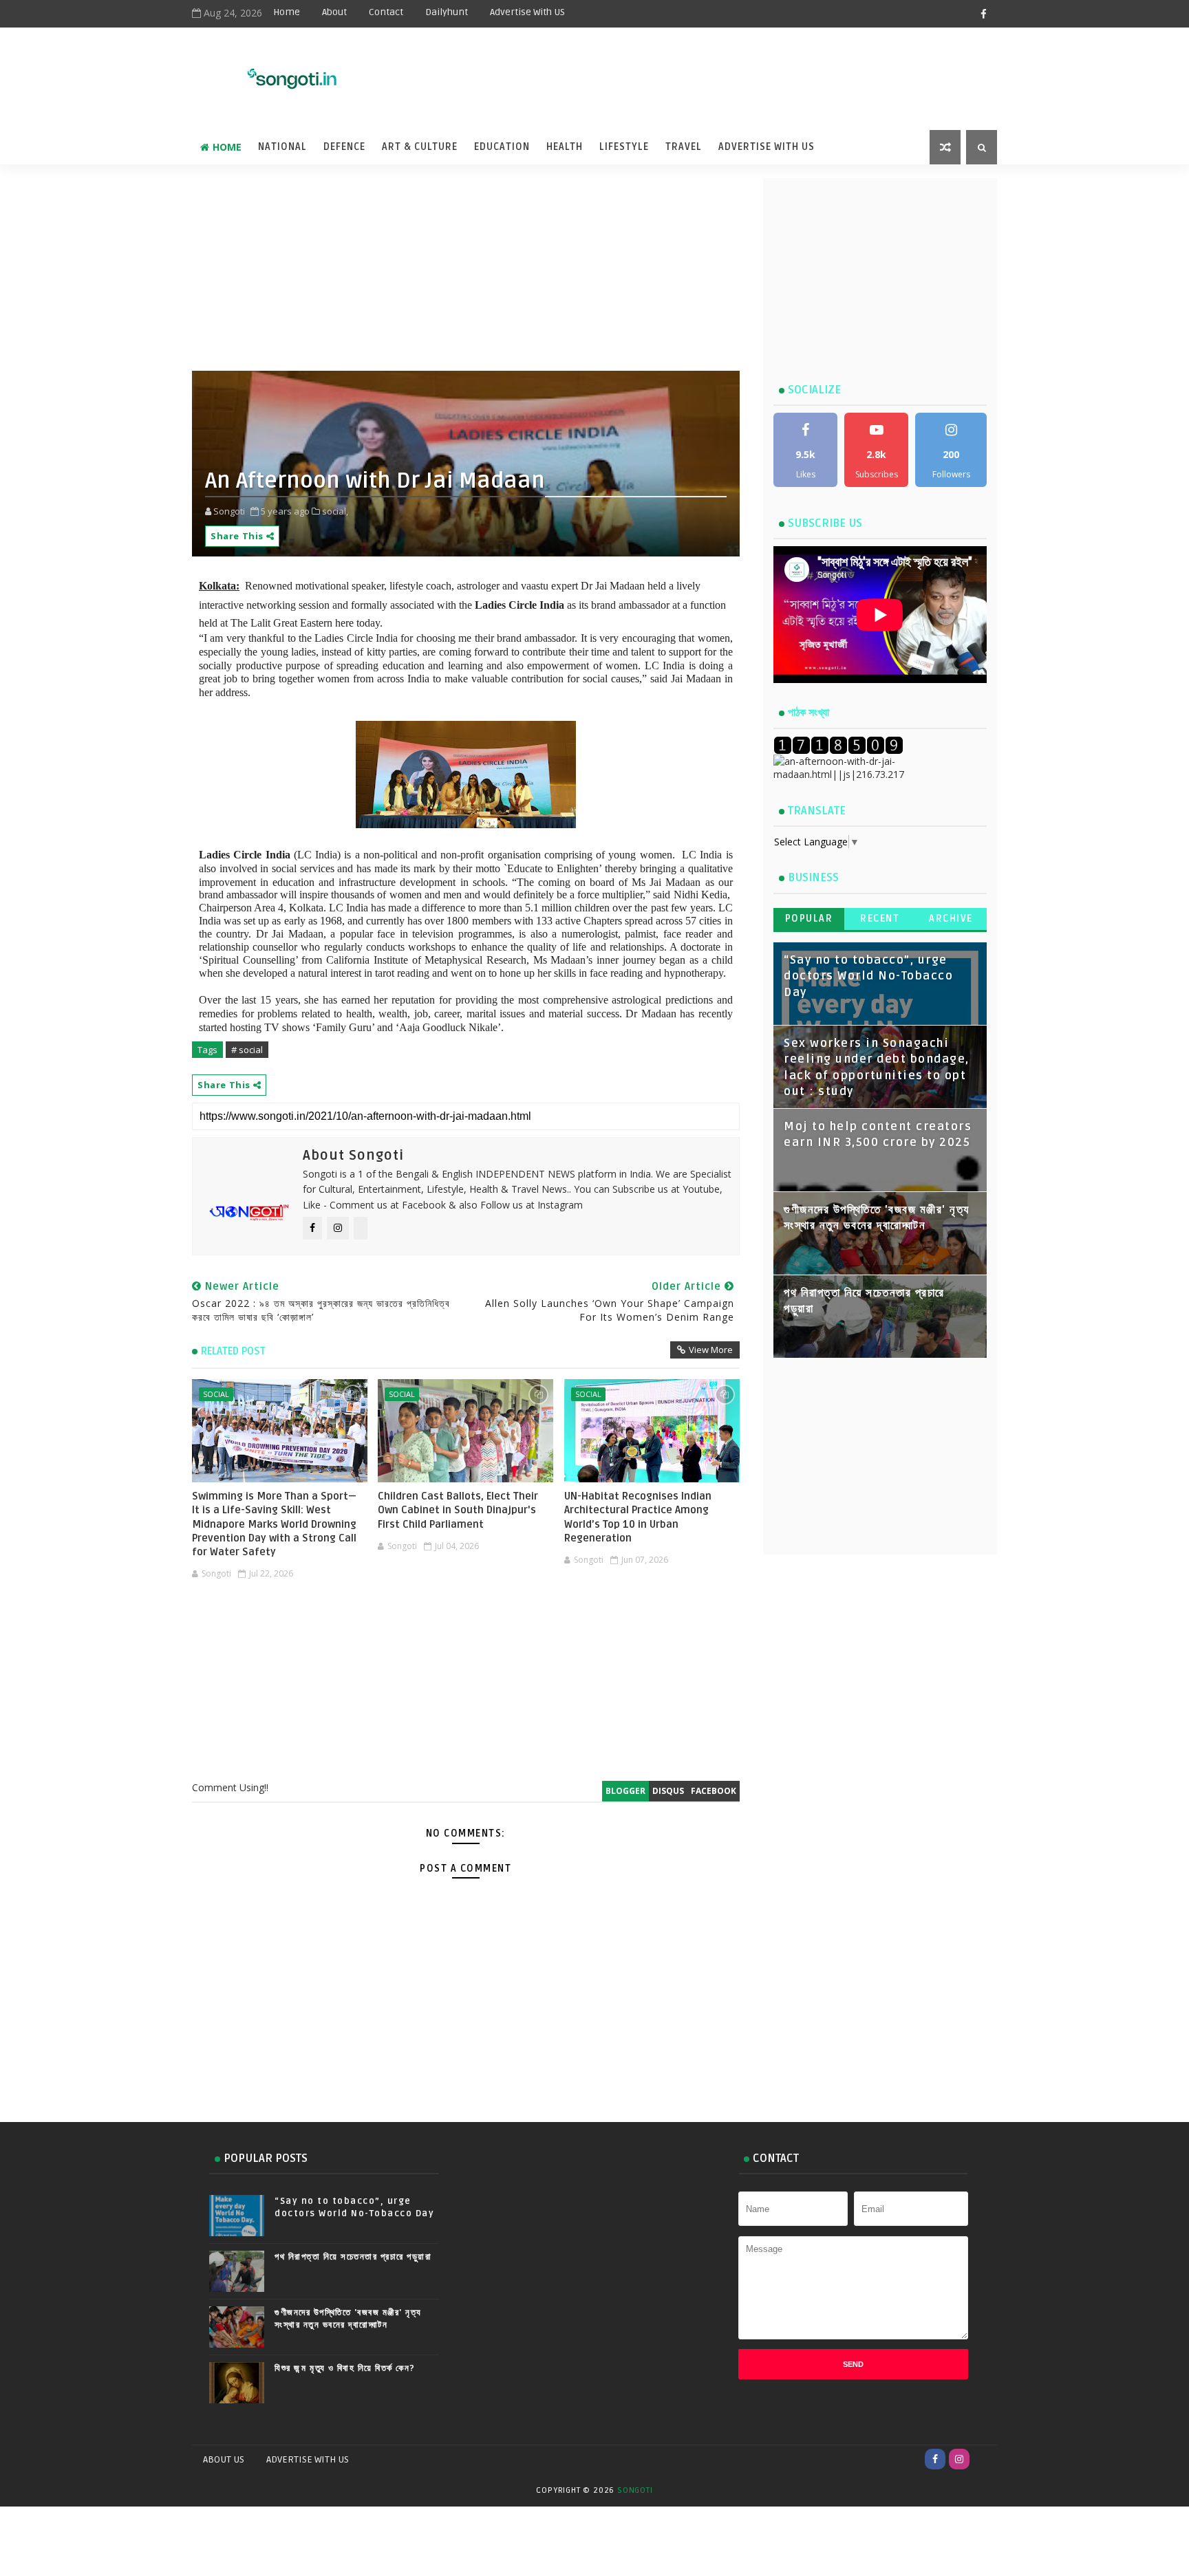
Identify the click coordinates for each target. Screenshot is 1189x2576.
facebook (714, 1791)
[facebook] (983, 14)
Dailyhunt (447, 12)
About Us (224, 2459)
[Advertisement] (656, 70)
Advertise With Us (767, 147)
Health (565, 147)
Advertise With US (527, 12)
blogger (625, 1791)
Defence (344, 147)
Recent (880, 919)
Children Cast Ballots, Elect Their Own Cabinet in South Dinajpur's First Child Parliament (458, 1510)
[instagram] (959, 2459)
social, (335, 511)
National (282, 147)
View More (711, 1350)
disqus (668, 1791)
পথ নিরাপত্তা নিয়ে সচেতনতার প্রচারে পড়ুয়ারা (353, 2257)
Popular (809, 919)
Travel (684, 147)
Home (287, 12)
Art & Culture (420, 147)
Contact (386, 12)
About (334, 12)
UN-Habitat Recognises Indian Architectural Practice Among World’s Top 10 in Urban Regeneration (638, 1517)
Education (502, 147)
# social (247, 1050)
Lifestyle (624, 147)
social (216, 1394)
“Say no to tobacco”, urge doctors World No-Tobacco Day (868, 976)
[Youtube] (983, 2459)
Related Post (233, 1351)
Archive (951, 919)
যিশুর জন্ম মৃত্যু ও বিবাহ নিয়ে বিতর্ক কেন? (345, 2368)
